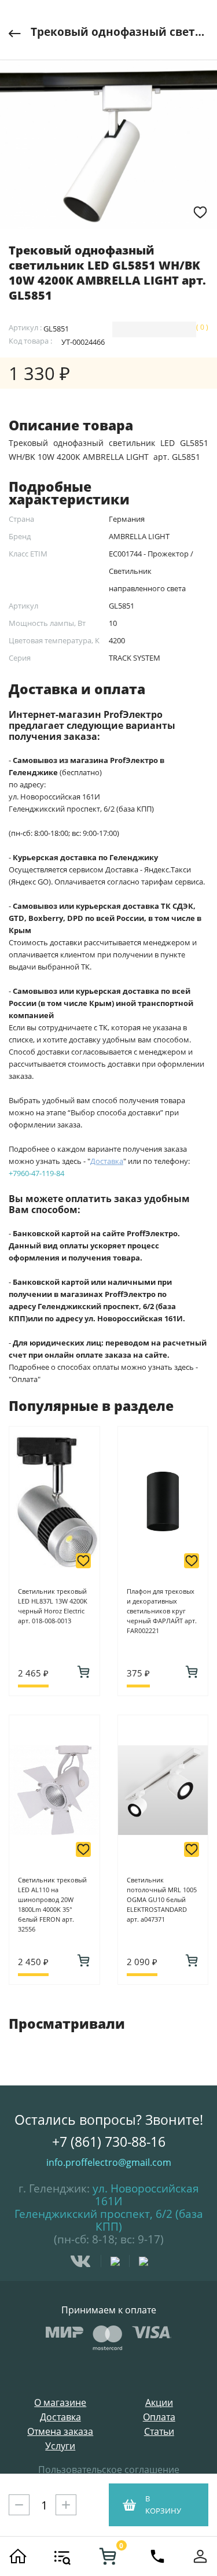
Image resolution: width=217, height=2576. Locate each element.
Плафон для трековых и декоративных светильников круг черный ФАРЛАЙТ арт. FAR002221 (162, 1611)
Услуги (60, 2446)
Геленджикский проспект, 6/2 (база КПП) (109, 2220)
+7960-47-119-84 (36, 1173)
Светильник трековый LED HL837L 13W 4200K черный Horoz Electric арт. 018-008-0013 (53, 1606)
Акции (159, 2403)
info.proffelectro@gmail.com (109, 2162)
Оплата (159, 2417)
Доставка (60, 2417)
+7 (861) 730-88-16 (109, 2142)
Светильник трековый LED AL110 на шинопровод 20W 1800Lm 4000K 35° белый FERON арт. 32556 (52, 1904)
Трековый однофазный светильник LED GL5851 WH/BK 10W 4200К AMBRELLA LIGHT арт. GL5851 (119, 32)
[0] (108, 2556)
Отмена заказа (60, 2432)
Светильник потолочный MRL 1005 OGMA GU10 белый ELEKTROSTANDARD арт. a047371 (162, 1899)
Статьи (159, 2432)
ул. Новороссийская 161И (146, 2195)
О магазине (60, 2403)
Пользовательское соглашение (109, 2470)
